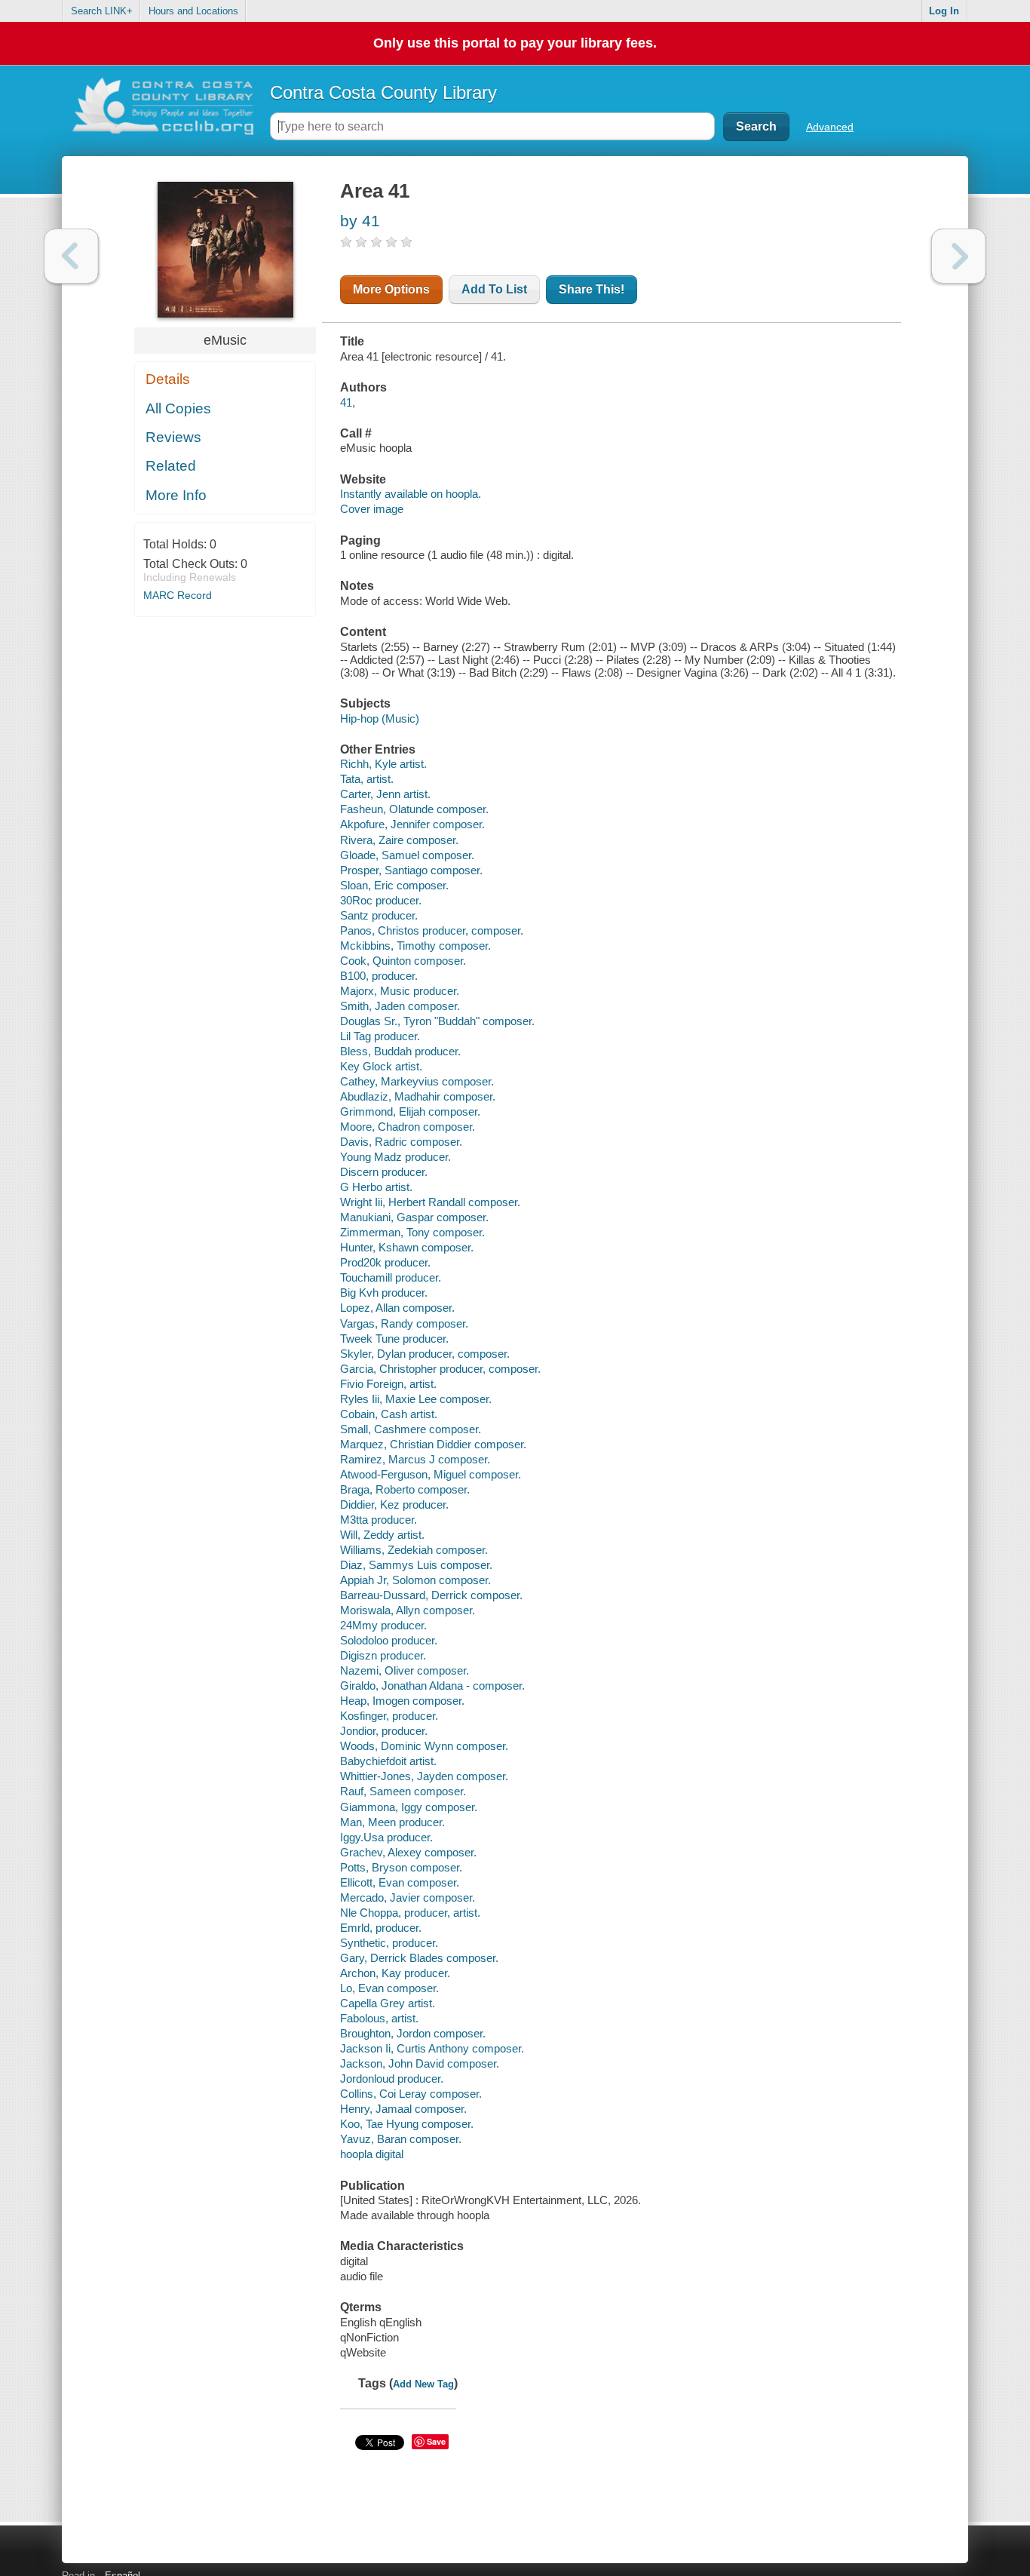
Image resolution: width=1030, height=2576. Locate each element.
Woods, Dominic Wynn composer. (424, 1746)
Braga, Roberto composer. (405, 1489)
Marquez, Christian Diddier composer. (433, 1444)
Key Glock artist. (381, 1066)
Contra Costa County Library (383, 92)
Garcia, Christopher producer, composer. (440, 1369)
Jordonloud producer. (392, 2079)
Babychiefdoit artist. (388, 1761)
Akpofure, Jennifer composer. (412, 824)
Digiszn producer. (383, 1655)
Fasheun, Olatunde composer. (414, 809)
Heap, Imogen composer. (402, 1701)
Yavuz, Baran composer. (401, 2139)
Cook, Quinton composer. (403, 961)
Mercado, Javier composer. (408, 1897)
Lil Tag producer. (380, 1036)
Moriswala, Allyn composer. (408, 1610)
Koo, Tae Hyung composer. (407, 2124)
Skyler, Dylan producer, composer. (425, 1354)
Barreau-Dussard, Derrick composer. (431, 1595)
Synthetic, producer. (389, 1943)
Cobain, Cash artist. (389, 1414)
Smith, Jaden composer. (400, 1006)
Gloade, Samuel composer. (407, 855)
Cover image (372, 509)
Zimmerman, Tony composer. (412, 1232)
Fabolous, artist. (379, 2018)
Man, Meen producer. (392, 1822)
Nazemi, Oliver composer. (405, 1670)
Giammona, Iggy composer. (409, 1807)
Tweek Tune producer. (394, 1339)
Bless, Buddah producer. (400, 1051)
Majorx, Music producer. (400, 991)
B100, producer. (379, 976)
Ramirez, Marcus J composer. (415, 1459)
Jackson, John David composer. (420, 2063)
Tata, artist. (367, 779)
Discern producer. (384, 1172)
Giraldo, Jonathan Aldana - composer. (432, 1686)
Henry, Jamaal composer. (403, 2109)
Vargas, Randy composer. (404, 1323)
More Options (391, 289)
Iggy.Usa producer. (386, 1837)
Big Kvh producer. (384, 1293)
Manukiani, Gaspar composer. (414, 1217)
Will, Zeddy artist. (382, 1535)
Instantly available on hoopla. (411, 494)
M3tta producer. (379, 1520)
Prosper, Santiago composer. (411, 870)
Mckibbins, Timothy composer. (415, 946)
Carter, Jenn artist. (385, 794)
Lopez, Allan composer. (397, 1308)
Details (168, 379)
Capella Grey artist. (388, 2003)
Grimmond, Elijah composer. (410, 1111)
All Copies (178, 408)
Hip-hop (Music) (380, 718)
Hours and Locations (193, 11)
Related (171, 466)
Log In (944, 11)
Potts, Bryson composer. (401, 1867)
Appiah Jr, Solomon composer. (415, 1580)
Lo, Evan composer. (389, 1988)
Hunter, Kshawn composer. (407, 1247)
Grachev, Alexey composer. (408, 1852)
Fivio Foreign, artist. (388, 1384)
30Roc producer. (381, 900)
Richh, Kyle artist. (383, 764)
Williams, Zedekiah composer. (414, 1550)
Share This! (592, 289)
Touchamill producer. (391, 1277)
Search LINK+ (102, 11)
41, (348, 402)
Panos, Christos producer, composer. (432, 930)
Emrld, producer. (381, 1928)
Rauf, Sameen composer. (403, 1791)
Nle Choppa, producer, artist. (410, 1913)
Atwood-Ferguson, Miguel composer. (431, 1474)
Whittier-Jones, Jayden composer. (424, 1776)
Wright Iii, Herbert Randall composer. (430, 1202)
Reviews (173, 437)
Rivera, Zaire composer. (399, 840)
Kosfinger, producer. (389, 1716)
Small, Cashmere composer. (411, 1429)
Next (959, 256)
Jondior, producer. (384, 1731)
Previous (71, 256)
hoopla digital (372, 2154)
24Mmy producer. (383, 1625)
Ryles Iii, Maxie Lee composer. (416, 1399)
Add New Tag (423, 2384)
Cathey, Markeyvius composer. (417, 1081)
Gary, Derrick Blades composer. (419, 1958)
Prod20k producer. (385, 1262)
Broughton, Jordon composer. (413, 2033)
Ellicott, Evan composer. (400, 1882)
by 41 (360, 221)
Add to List (494, 289)
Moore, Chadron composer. (408, 1127)
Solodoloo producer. (389, 1640)
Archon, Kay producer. (395, 1973)
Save (436, 2441)
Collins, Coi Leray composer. (411, 2094)
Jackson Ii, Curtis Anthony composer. (432, 2048)
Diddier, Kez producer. (394, 1504)
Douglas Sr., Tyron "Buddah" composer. (437, 1021)
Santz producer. (379, 915)
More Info (176, 495)
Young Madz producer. (395, 1157)
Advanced (830, 127)
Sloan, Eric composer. (394, 885)
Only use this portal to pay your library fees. (515, 43)
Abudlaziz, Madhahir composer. (418, 1096)
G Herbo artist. (376, 1187)
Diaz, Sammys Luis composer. (416, 1565)
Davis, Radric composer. (401, 1142)
